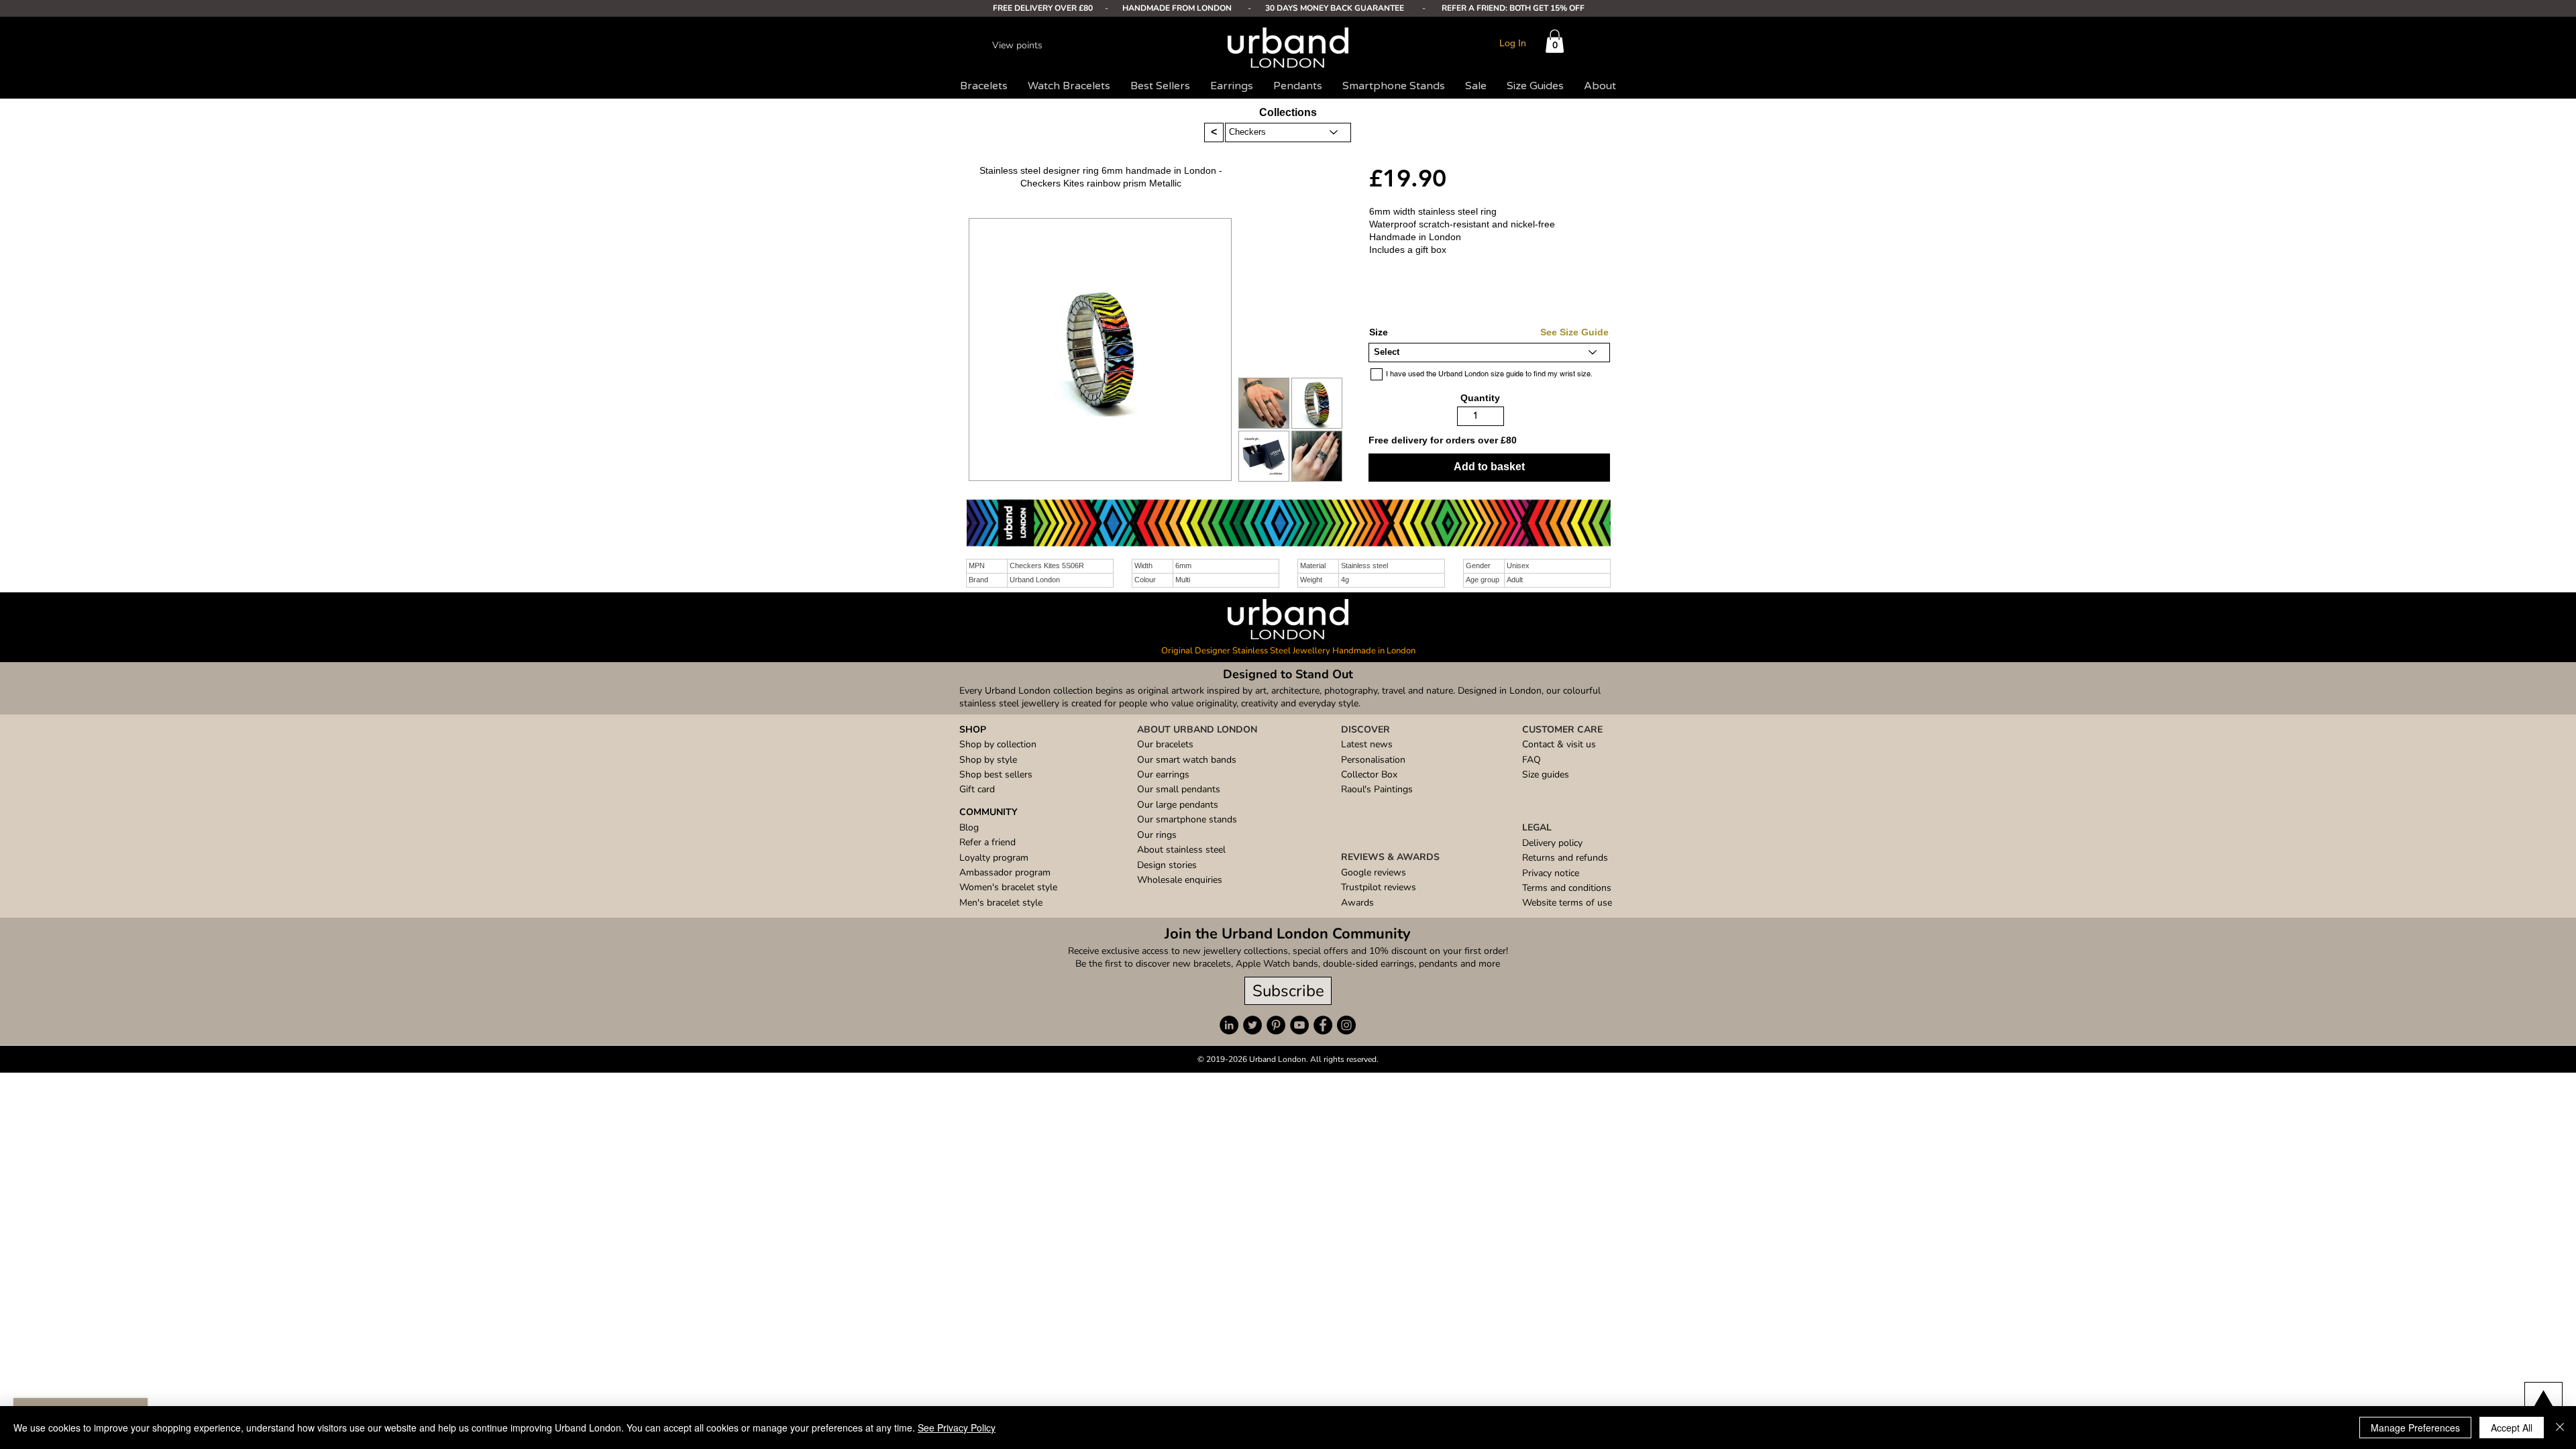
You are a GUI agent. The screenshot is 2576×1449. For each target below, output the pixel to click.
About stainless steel (1181, 850)
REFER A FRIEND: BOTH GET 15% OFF (1513, 8)
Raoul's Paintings (1377, 789)
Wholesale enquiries (1180, 880)
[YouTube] (1299, 1025)
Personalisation (1373, 760)
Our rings (1157, 835)
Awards (1357, 903)
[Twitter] (1252, 1025)
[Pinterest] (1276, 1025)
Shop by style (988, 760)
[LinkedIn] (1229, 1025)
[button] (1555, 41)
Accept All (2512, 1428)
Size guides (1546, 774)
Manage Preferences (2415, 1428)
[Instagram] (1346, 1025)
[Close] (2560, 1428)
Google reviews (1374, 872)
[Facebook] (1323, 1025)
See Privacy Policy (957, 1428)
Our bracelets (1165, 744)
